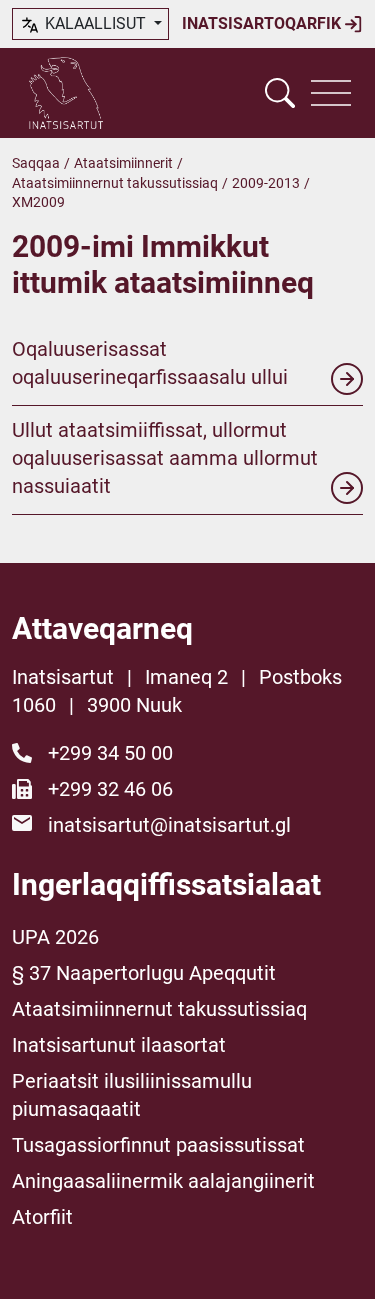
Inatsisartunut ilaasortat (119, 1045)
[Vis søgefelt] (280, 93)
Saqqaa (36, 163)
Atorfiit (42, 1217)
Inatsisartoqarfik (263, 23)
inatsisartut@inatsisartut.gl (169, 825)
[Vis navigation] (331, 93)
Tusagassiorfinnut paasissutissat (158, 1145)
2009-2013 (266, 183)
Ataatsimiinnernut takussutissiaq (115, 183)
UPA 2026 (55, 937)
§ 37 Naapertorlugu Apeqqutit (144, 973)
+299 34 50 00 (110, 753)
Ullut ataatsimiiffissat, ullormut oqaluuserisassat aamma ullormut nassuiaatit (165, 458)
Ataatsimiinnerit (123, 163)
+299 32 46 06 (110, 789)
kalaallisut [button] (95, 23)
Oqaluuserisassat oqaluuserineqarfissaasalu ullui (150, 363)
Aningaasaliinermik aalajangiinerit (163, 1181)
